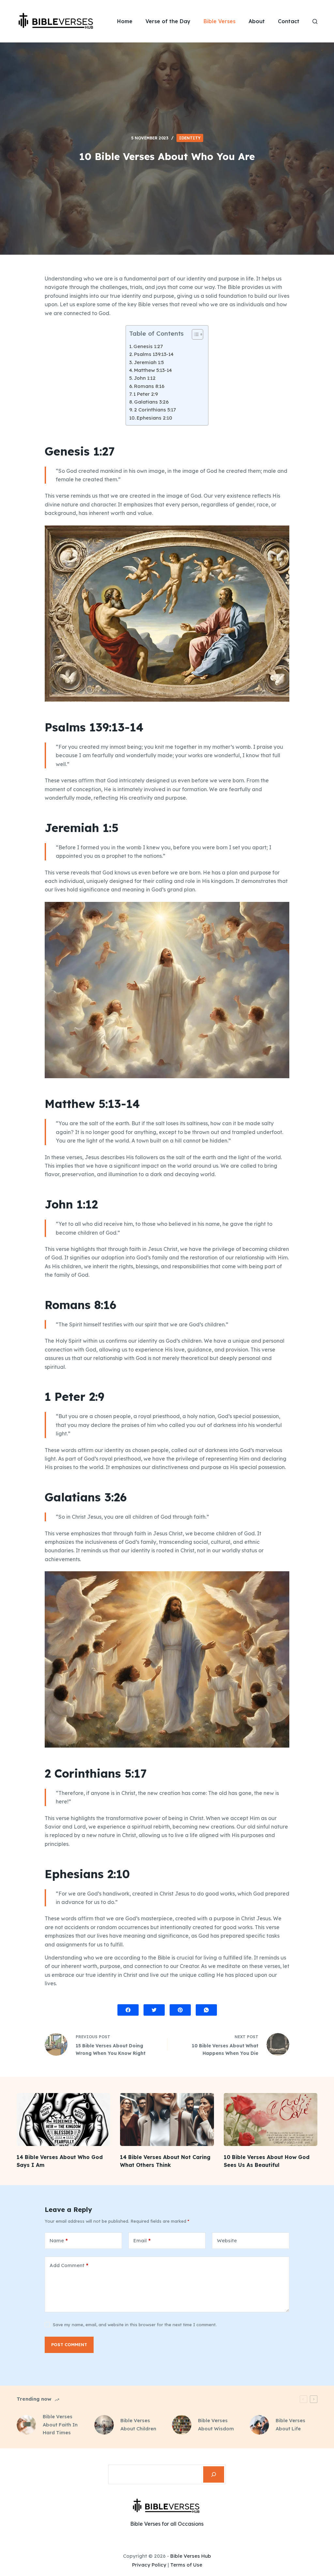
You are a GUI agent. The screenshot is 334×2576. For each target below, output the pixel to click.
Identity (190, 138)
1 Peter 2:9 (146, 394)
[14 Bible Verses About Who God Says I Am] (63, 2120)
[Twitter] (154, 2010)
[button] (194, 336)
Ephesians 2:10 (154, 418)
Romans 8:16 (149, 386)
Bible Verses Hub (191, 2556)
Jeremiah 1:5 (149, 362)
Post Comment (69, 2344)
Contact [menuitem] (289, 21)
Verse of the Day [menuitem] (168, 21)
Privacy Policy (149, 2565)
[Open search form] (315, 21)
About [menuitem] (257, 21)
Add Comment (69, 2265)
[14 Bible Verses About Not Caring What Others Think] (167, 2120)
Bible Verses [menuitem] (220, 21)
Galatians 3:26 (151, 402)
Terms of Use (186, 2565)
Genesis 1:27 (148, 346)
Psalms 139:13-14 (154, 354)
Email (142, 2240)
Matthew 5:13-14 (153, 370)
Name (59, 2240)
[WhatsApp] (206, 2010)
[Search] (214, 2474)
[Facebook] (128, 2010)
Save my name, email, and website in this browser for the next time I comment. (135, 2325)
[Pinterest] (180, 2010)
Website (227, 2240)
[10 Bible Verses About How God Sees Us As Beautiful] (271, 2120)
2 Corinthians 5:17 (155, 410)
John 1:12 (145, 378)
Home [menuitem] (125, 21)
